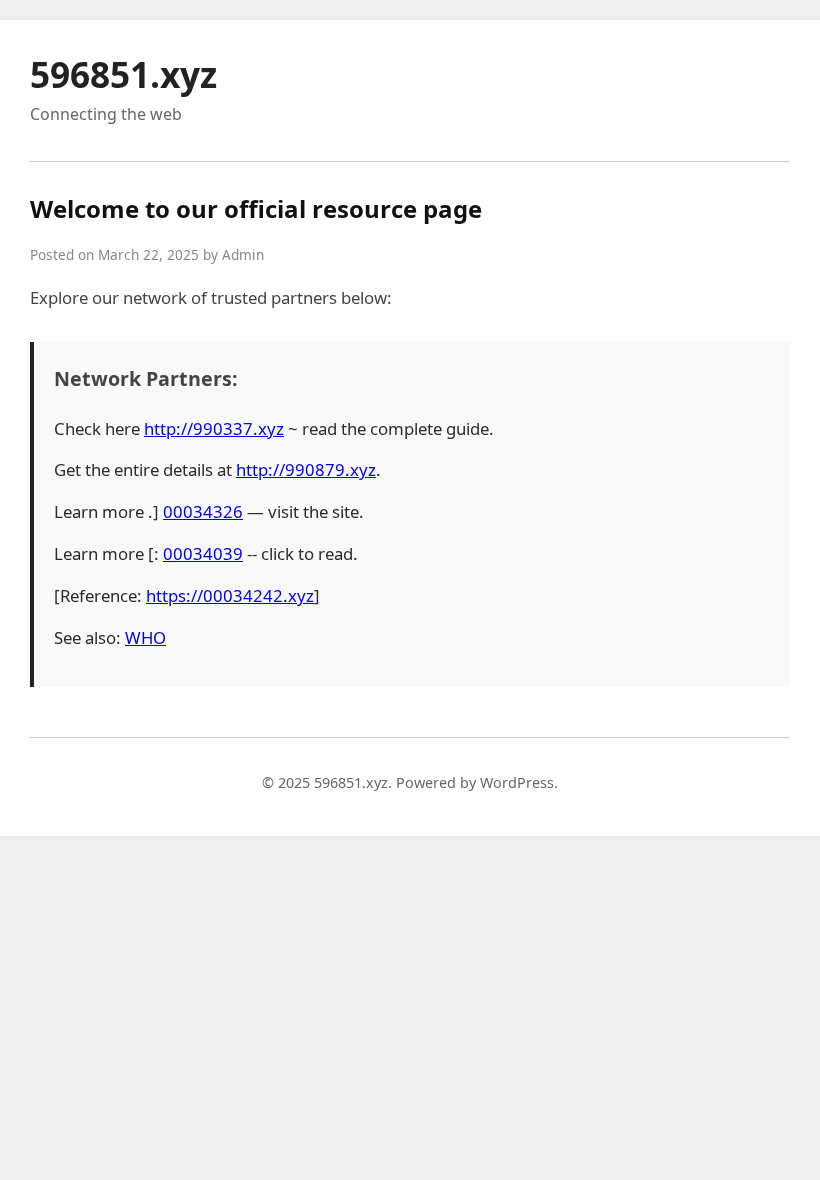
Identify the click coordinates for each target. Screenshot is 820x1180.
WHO (145, 637)
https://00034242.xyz (230, 595)
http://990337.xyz (214, 428)
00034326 (203, 511)
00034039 (203, 553)
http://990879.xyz (306, 469)
